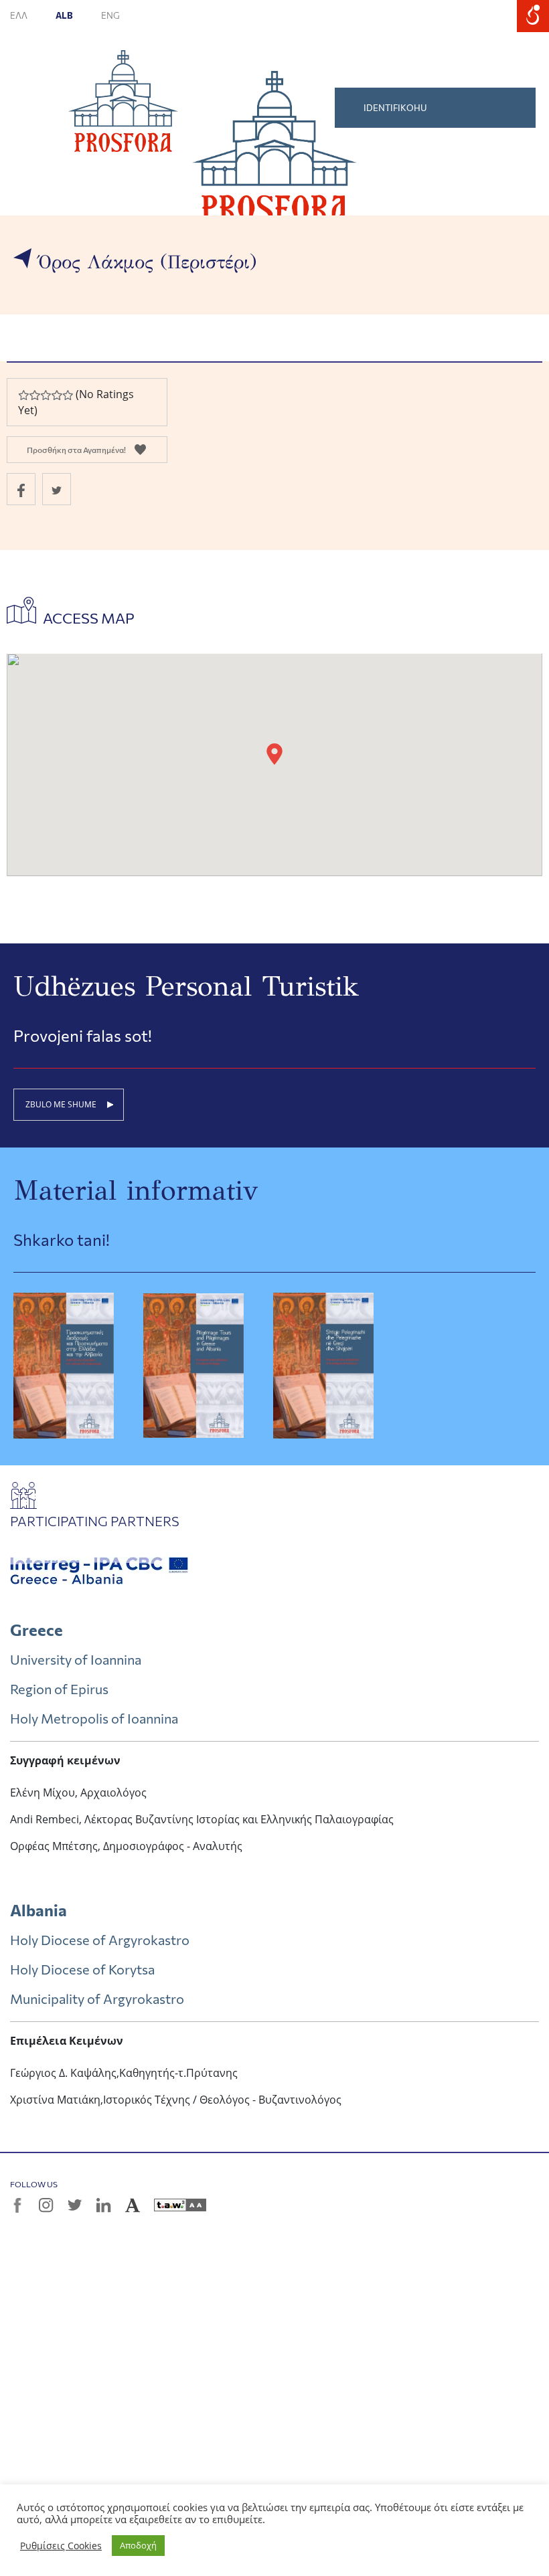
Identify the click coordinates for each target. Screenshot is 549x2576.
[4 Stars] (56, 395)
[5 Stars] (68, 395)
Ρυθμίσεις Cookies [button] (61, 2546)
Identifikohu (395, 108)
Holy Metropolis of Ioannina (94, 1718)
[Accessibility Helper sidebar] (533, 16)
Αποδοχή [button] (138, 2545)
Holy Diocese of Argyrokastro (100, 1940)
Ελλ (19, 15)
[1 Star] (23, 395)
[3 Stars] (46, 395)
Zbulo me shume (61, 1104)
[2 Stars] (34, 395)
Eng (110, 15)
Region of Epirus (59, 1689)
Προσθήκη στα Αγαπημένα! (76, 450)
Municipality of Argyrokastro (97, 1999)
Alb (65, 15)
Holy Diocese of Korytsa (82, 1969)
